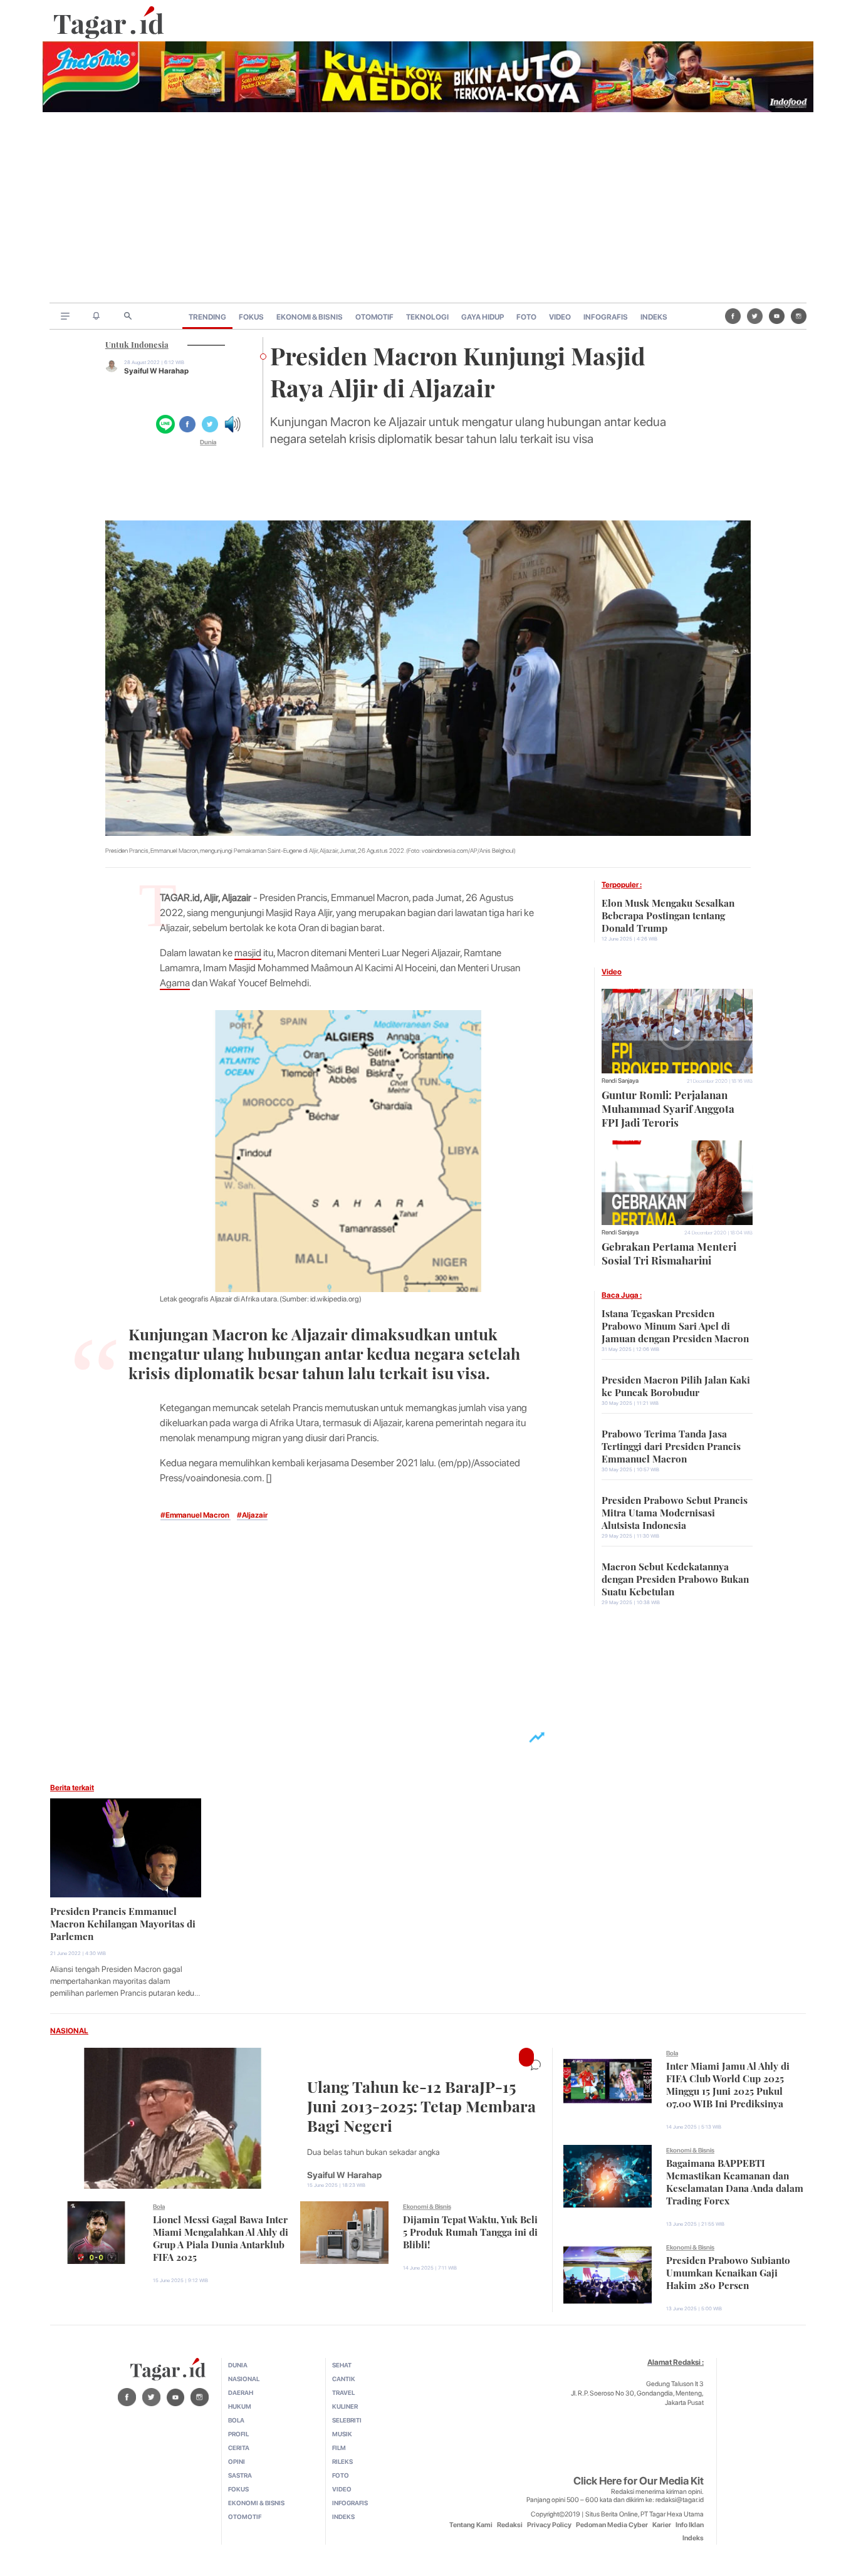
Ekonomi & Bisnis (427, 2206)
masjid (248, 953)
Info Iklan (690, 2525)
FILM (339, 2448)
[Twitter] (755, 316)
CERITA (239, 2448)
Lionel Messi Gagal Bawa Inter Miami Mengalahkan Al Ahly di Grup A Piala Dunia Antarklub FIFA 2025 (221, 2237)
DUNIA (238, 2365)
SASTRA (240, 2475)
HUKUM (240, 2406)
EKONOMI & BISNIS (310, 317)
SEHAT (342, 2365)
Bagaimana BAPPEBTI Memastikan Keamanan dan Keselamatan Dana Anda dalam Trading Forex (735, 2181)
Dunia (208, 442)
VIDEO (560, 317)
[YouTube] (777, 316)
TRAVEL (343, 2392)
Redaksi (510, 2525)
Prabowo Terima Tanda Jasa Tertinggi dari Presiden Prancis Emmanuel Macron (671, 1445)
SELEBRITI (347, 2420)
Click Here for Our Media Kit (639, 2481)
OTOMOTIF (374, 317)
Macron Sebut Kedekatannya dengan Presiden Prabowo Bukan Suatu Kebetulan (675, 1578)
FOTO (526, 317)
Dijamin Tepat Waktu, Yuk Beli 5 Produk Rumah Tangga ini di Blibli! (470, 2231)
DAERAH (241, 2392)
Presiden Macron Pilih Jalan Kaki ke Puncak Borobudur (676, 1385)
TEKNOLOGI (427, 317)
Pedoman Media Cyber (612, 2525)
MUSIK (342, 2434)
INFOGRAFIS (606, 317)
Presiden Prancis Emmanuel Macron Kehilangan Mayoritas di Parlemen (123, 1922)
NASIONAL (69, 2031)
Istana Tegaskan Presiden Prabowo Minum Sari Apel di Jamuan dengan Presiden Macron (675, 1325)
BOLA (236, 2420)
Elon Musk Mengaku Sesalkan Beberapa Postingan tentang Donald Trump (668, 914)
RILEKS (342, 2461)
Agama (175, 983)
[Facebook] (733, 316)
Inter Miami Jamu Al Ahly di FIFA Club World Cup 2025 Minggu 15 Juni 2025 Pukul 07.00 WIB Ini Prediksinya (728, 2083)
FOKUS (251, 317)
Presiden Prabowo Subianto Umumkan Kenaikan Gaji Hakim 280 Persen (728, 2271)
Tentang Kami (471, 2525)
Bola (159, 2206)
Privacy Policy (549, 2525)
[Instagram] (799, 316)
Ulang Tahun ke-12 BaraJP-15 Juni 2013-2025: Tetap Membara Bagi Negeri (421, 2104)
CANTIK (344, 2379)
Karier (662, 2525)
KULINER (345, 2406)
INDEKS (654, 317)
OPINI (237, 2461)
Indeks (693, 2538)
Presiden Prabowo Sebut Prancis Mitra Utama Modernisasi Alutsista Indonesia (675, 1511)
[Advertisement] (428, 209)
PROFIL (238, 2434)
